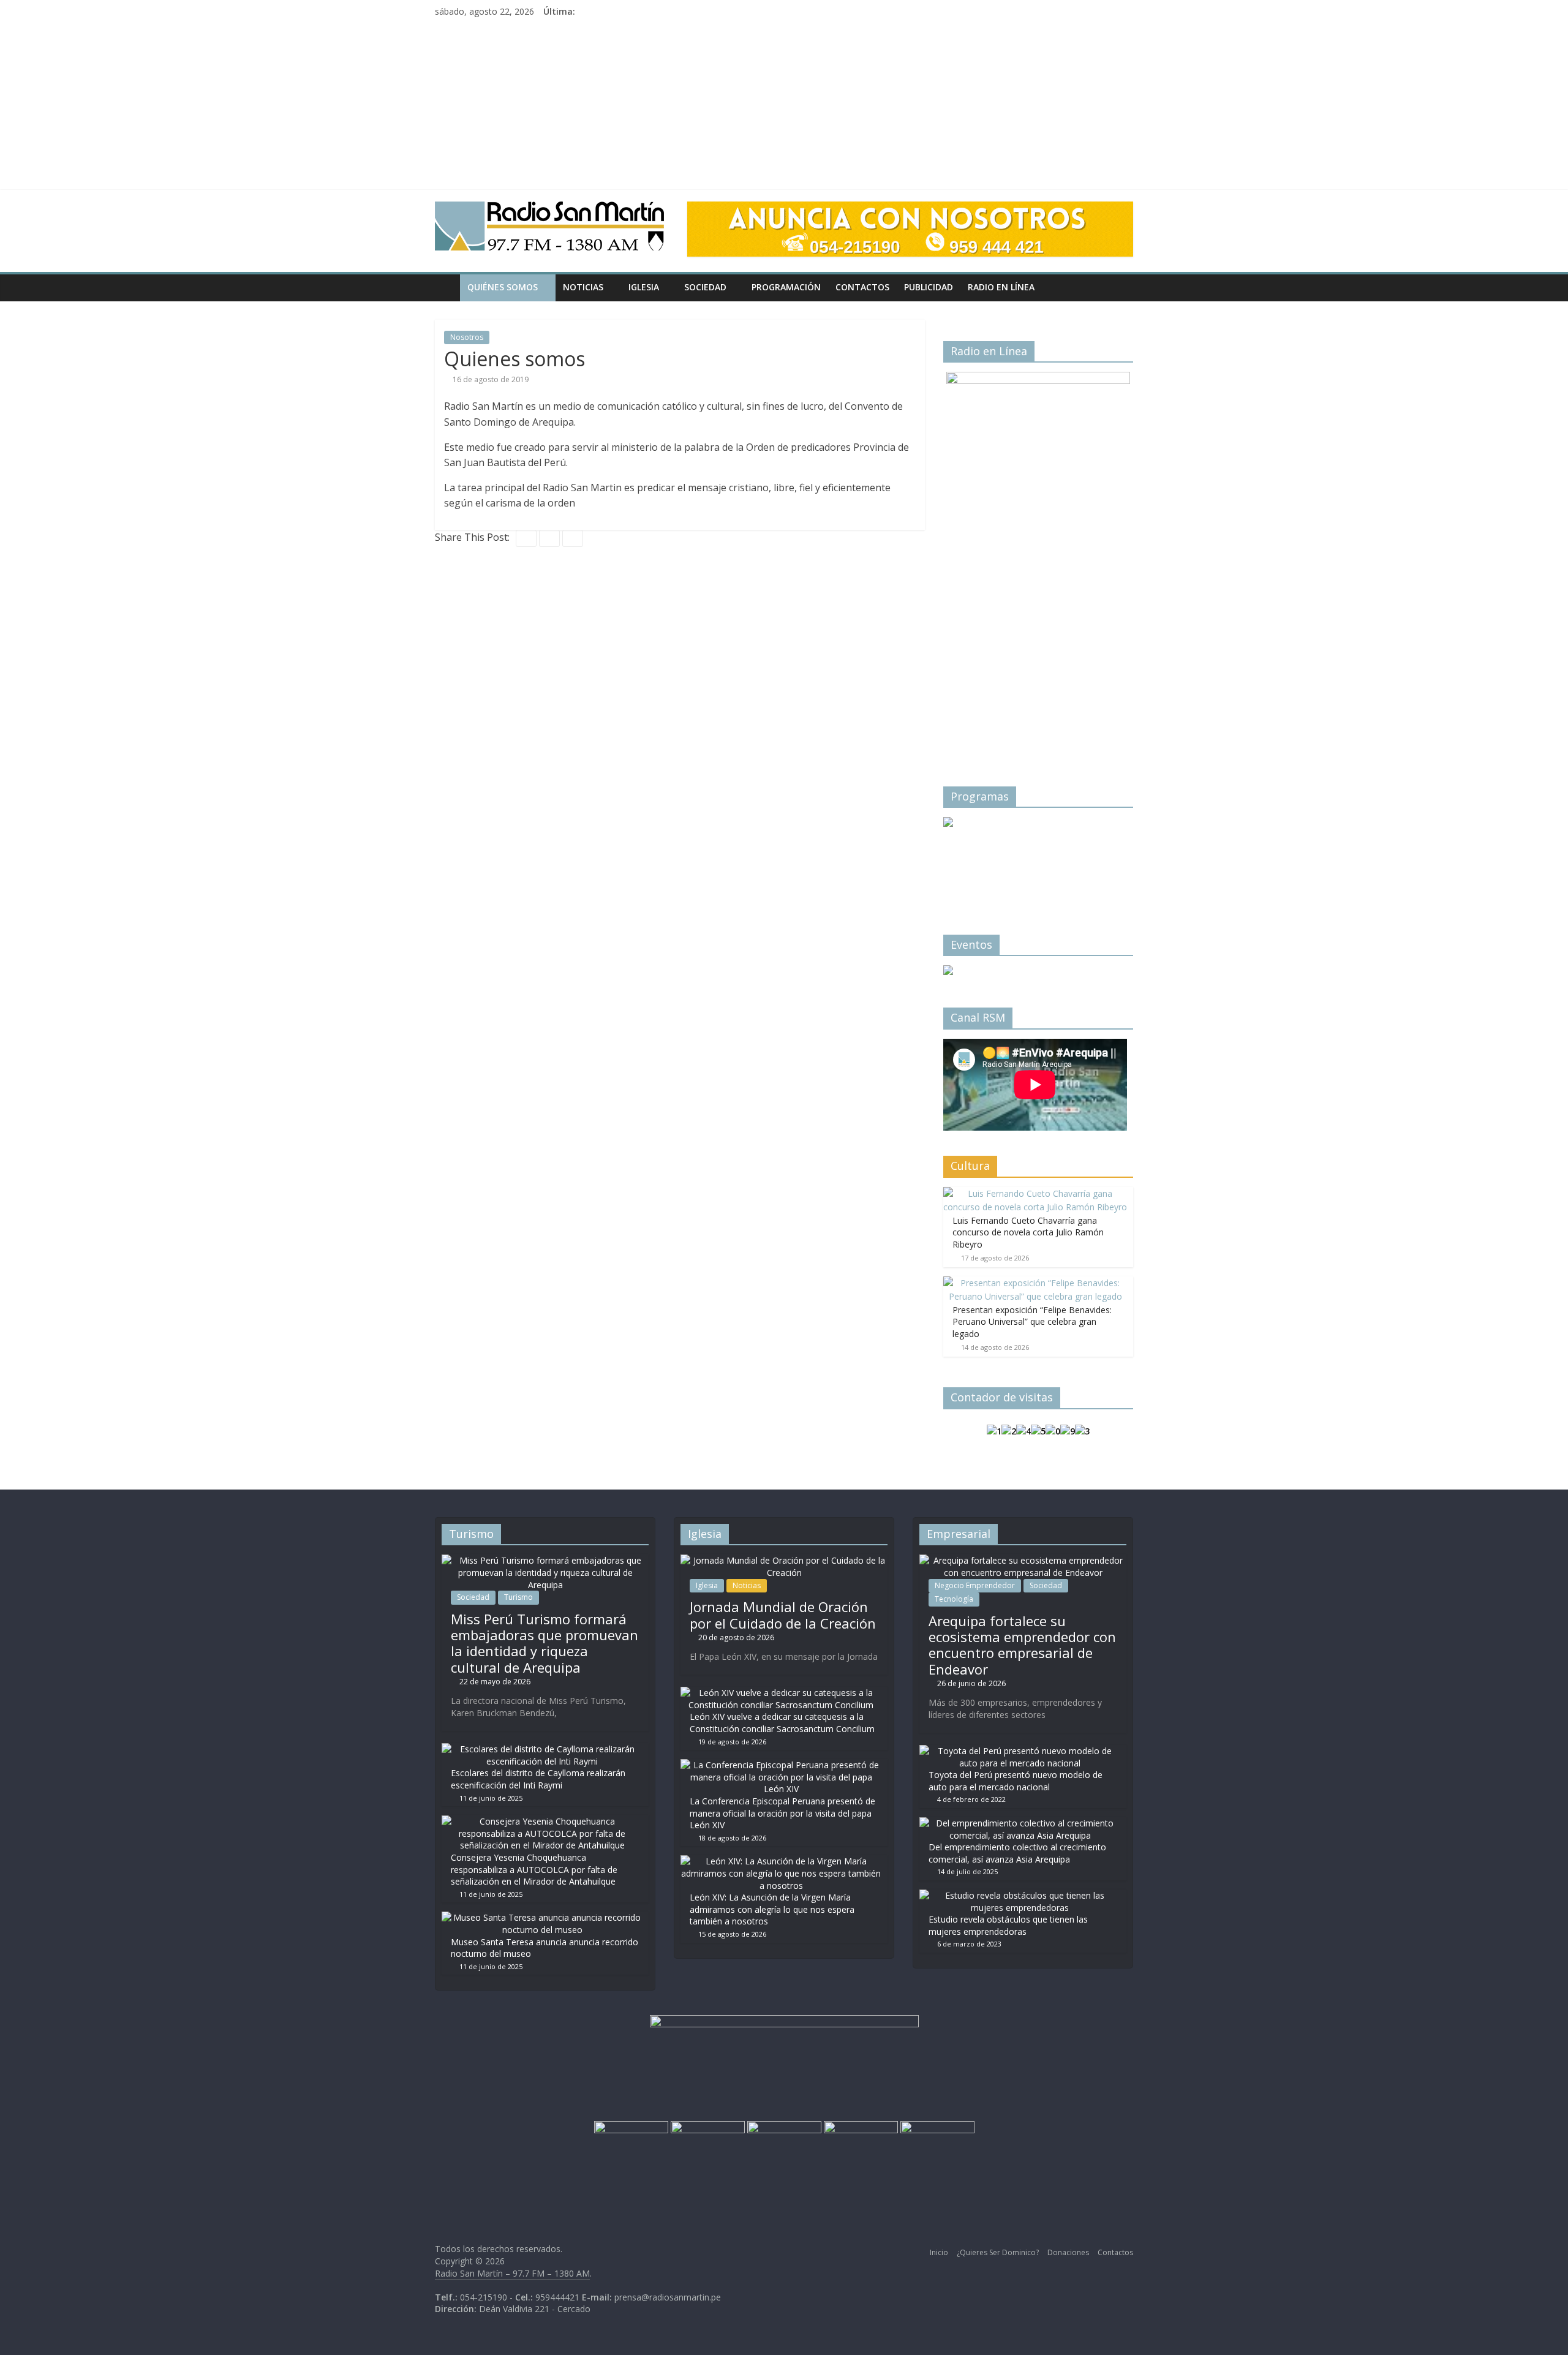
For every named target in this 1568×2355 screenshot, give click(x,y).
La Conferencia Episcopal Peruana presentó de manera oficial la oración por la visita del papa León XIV (782, 1813)
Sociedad (705, 287)
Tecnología (954, 1599)
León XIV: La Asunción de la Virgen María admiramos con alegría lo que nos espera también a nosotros (772, 1909)
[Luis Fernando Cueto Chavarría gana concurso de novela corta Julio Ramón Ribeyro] (1035, 1193)
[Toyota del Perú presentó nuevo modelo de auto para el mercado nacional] (1020, 1751)
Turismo (518, 1597)
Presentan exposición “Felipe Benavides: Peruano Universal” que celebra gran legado (1032, 1322)
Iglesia (644, 287)
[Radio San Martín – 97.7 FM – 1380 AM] (447, 287)
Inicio (939, 2252)
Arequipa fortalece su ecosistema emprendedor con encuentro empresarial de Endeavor (1022, 1645)
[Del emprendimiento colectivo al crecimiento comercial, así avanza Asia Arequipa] (1020, 1823)
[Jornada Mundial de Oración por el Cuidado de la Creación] (784, 1560)
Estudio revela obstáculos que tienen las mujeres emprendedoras (1008, 1925)
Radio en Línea (1001, 287)
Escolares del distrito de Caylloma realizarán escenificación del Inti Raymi (538, 1779)
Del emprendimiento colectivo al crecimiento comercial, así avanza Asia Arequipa (1017, 1853)
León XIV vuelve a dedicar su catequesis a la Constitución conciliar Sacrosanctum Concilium (782, 1723)
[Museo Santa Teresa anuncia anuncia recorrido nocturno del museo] (542, 1917)
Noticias (583, 287)
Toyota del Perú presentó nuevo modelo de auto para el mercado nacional (1016, 1781)
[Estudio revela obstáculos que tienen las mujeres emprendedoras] (1020, 1895)
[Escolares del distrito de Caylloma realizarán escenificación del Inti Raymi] (542, 1749)
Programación (786, 287)
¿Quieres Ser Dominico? (998, 2252)
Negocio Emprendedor (975, 1585)
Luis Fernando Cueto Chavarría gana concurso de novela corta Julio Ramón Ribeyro (1028, 1232)
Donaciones (1068, 2252)
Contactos (862, 287)
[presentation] (968, 855)
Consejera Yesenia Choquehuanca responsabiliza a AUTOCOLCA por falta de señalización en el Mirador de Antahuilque (534, 1869)
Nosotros (467, 337)
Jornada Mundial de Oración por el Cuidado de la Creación (783, 1615)
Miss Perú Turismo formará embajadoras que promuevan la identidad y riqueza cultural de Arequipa (545, 1643)
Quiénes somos (503, 287)
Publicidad (929, 287)
